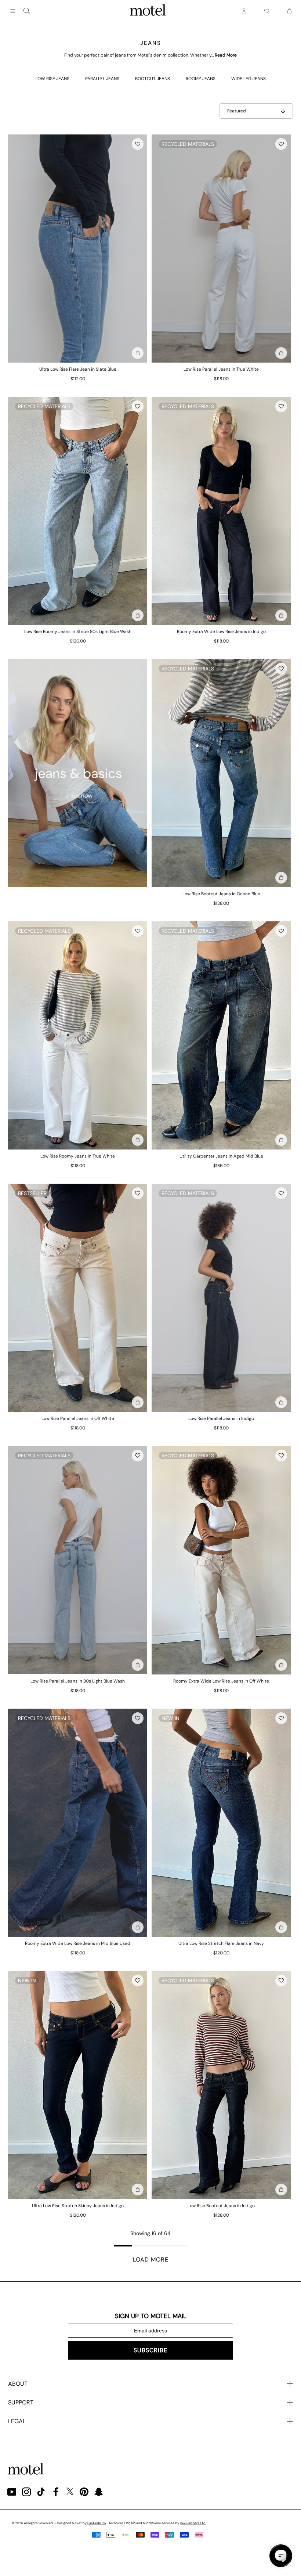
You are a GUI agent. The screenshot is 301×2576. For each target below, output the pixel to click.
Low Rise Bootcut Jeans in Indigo (221, 2206)
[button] (138, 144)
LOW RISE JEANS (52, 79)
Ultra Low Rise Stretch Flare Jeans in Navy (221, 1943)
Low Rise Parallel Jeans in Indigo (221, 1418)
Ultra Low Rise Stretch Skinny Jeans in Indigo (78, 2206)
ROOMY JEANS (201, 79)
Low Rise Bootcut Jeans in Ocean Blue (221, 894)
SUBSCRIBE (150, 2350)
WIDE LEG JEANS (249, 79)
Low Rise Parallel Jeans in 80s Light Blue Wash (78, 1681)
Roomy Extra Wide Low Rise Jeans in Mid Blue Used (78, 1943)
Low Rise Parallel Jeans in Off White (78, 1418)
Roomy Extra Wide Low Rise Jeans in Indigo (221, 632)
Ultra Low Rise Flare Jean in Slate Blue (78, 369)
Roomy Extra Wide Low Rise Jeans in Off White (221, 1681)
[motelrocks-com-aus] (148, 11)
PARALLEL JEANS (102, 79)
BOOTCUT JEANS (153, 79)
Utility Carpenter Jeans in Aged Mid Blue (221, 1156)
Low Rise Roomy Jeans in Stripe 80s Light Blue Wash (78, 632)
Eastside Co (97, 2523)
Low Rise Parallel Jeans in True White (221, 369)
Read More (226, 55)
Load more (151, 2260)
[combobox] (27, 11)
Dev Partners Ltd (193, 2523)
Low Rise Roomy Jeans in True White (78, 1156)
